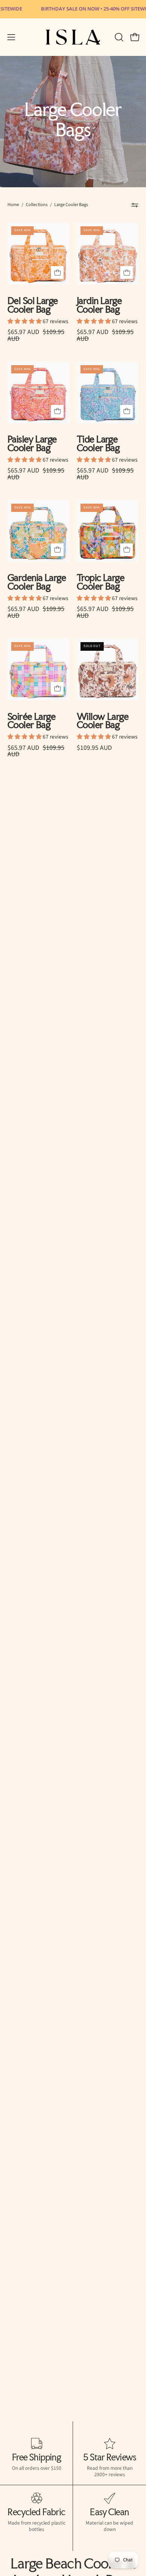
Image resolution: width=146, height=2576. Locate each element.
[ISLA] (73, 37)
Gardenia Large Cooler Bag (37, 582)
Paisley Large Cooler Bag (32, 444)
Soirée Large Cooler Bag (31, 721)
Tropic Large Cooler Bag (101, 582)
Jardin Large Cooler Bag (99, 305)
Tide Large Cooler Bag (98, 444)
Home (13, 205)
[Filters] (135, 205)
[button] (118, 37)
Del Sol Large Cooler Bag (33, 305)
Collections (37, 205)
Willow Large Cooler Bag (103, 721)
